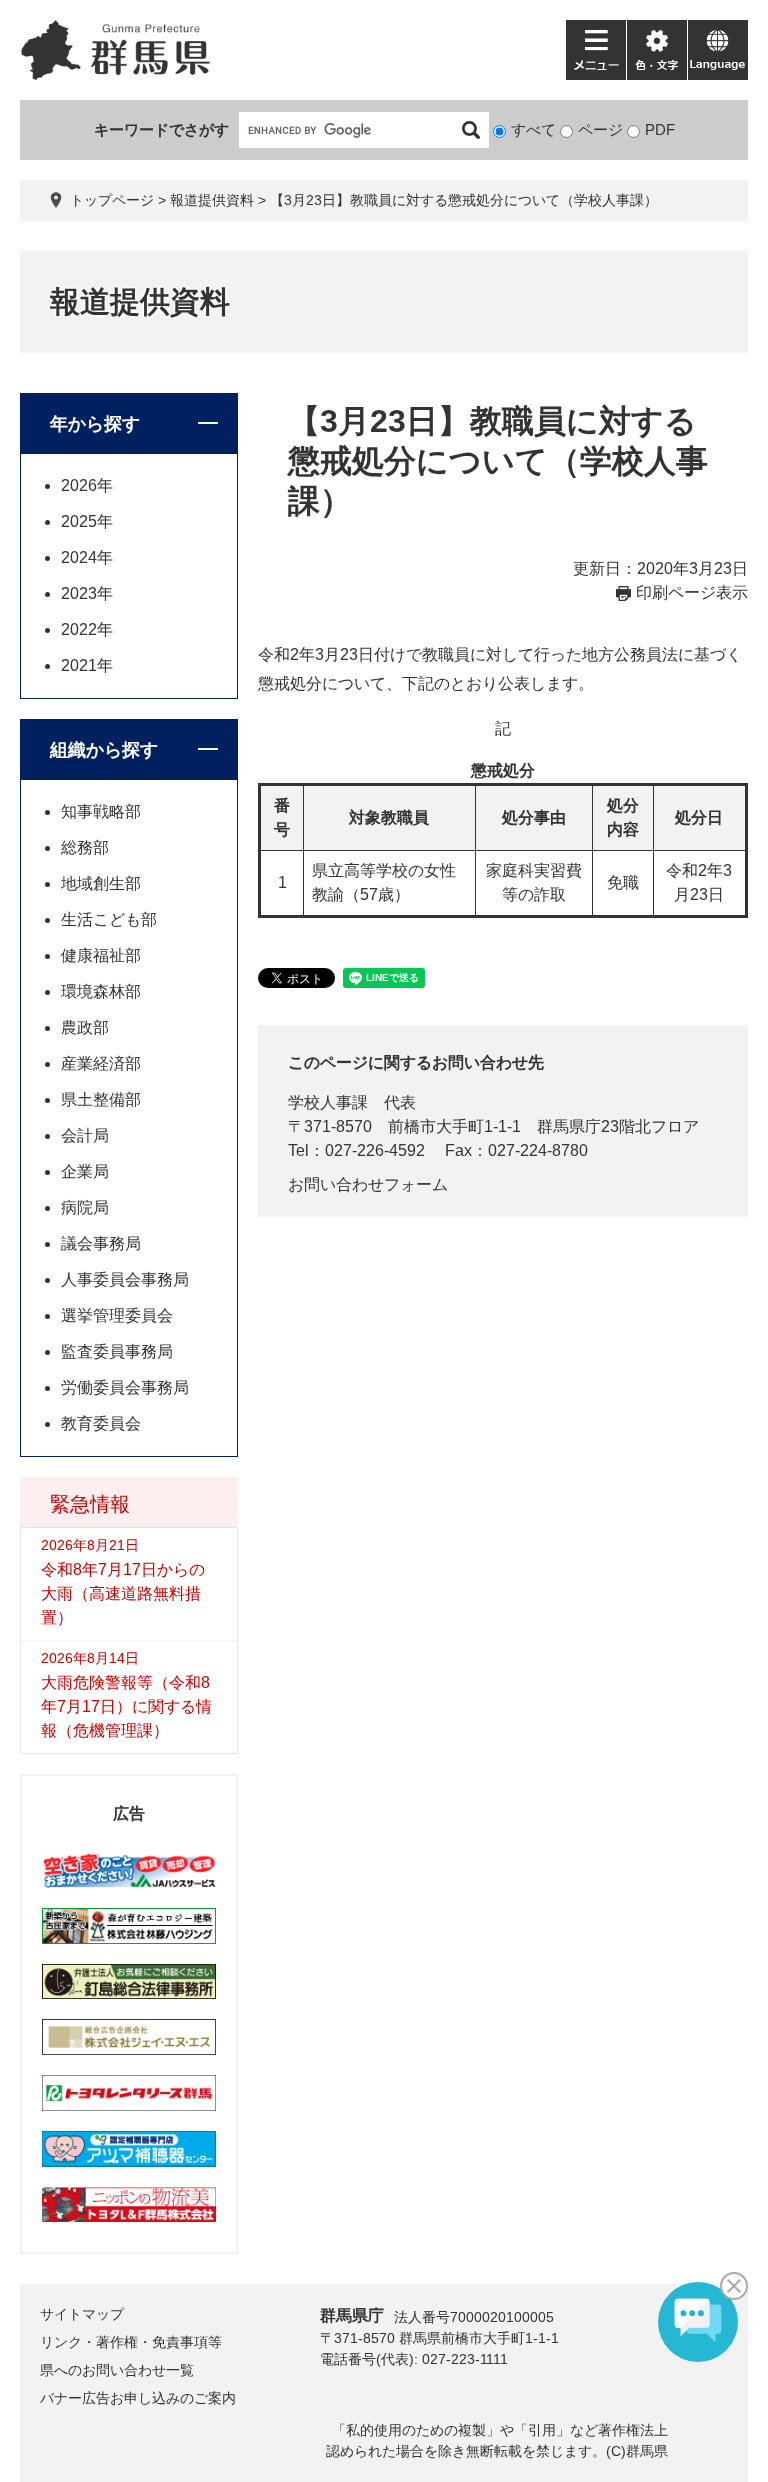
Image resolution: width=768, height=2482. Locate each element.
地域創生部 (101, 883)
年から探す (95, 424)
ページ (600, 129)
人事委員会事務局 (125, 1279)
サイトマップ (82, 2314)
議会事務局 (101, 1243)
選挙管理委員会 (117, 1315)
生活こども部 (109, 919)
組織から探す (104, 750)
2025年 (87, 521)
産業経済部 (101, 1063)
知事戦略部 (101, 811)
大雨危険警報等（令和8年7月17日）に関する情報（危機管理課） (126, 1706)
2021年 (87, 665)
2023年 (87, 593)
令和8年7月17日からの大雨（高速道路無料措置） (123, 1593)
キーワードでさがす (161, 129)
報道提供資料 (212, 200)
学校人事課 (328, 1102)
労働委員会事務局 (125, 1387)
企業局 (85, 1171)
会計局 (85, 1135)
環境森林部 (101, 991)
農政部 (85, 1027)
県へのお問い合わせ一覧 (117, 2370)
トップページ (112, 200)
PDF (660, 129)
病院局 (85, 1207)
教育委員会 (101, 1423)
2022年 (87, 629)
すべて (533, 129)
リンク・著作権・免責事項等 (131, 2342)
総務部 (85, 847)
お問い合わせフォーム (368, 1184)
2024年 (87, 557)
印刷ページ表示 (692, 592)
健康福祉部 (101, 955)
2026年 (87, 485)
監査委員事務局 (117, 1351)
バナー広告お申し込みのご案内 (138, 2398)
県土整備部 (101, 1099)
